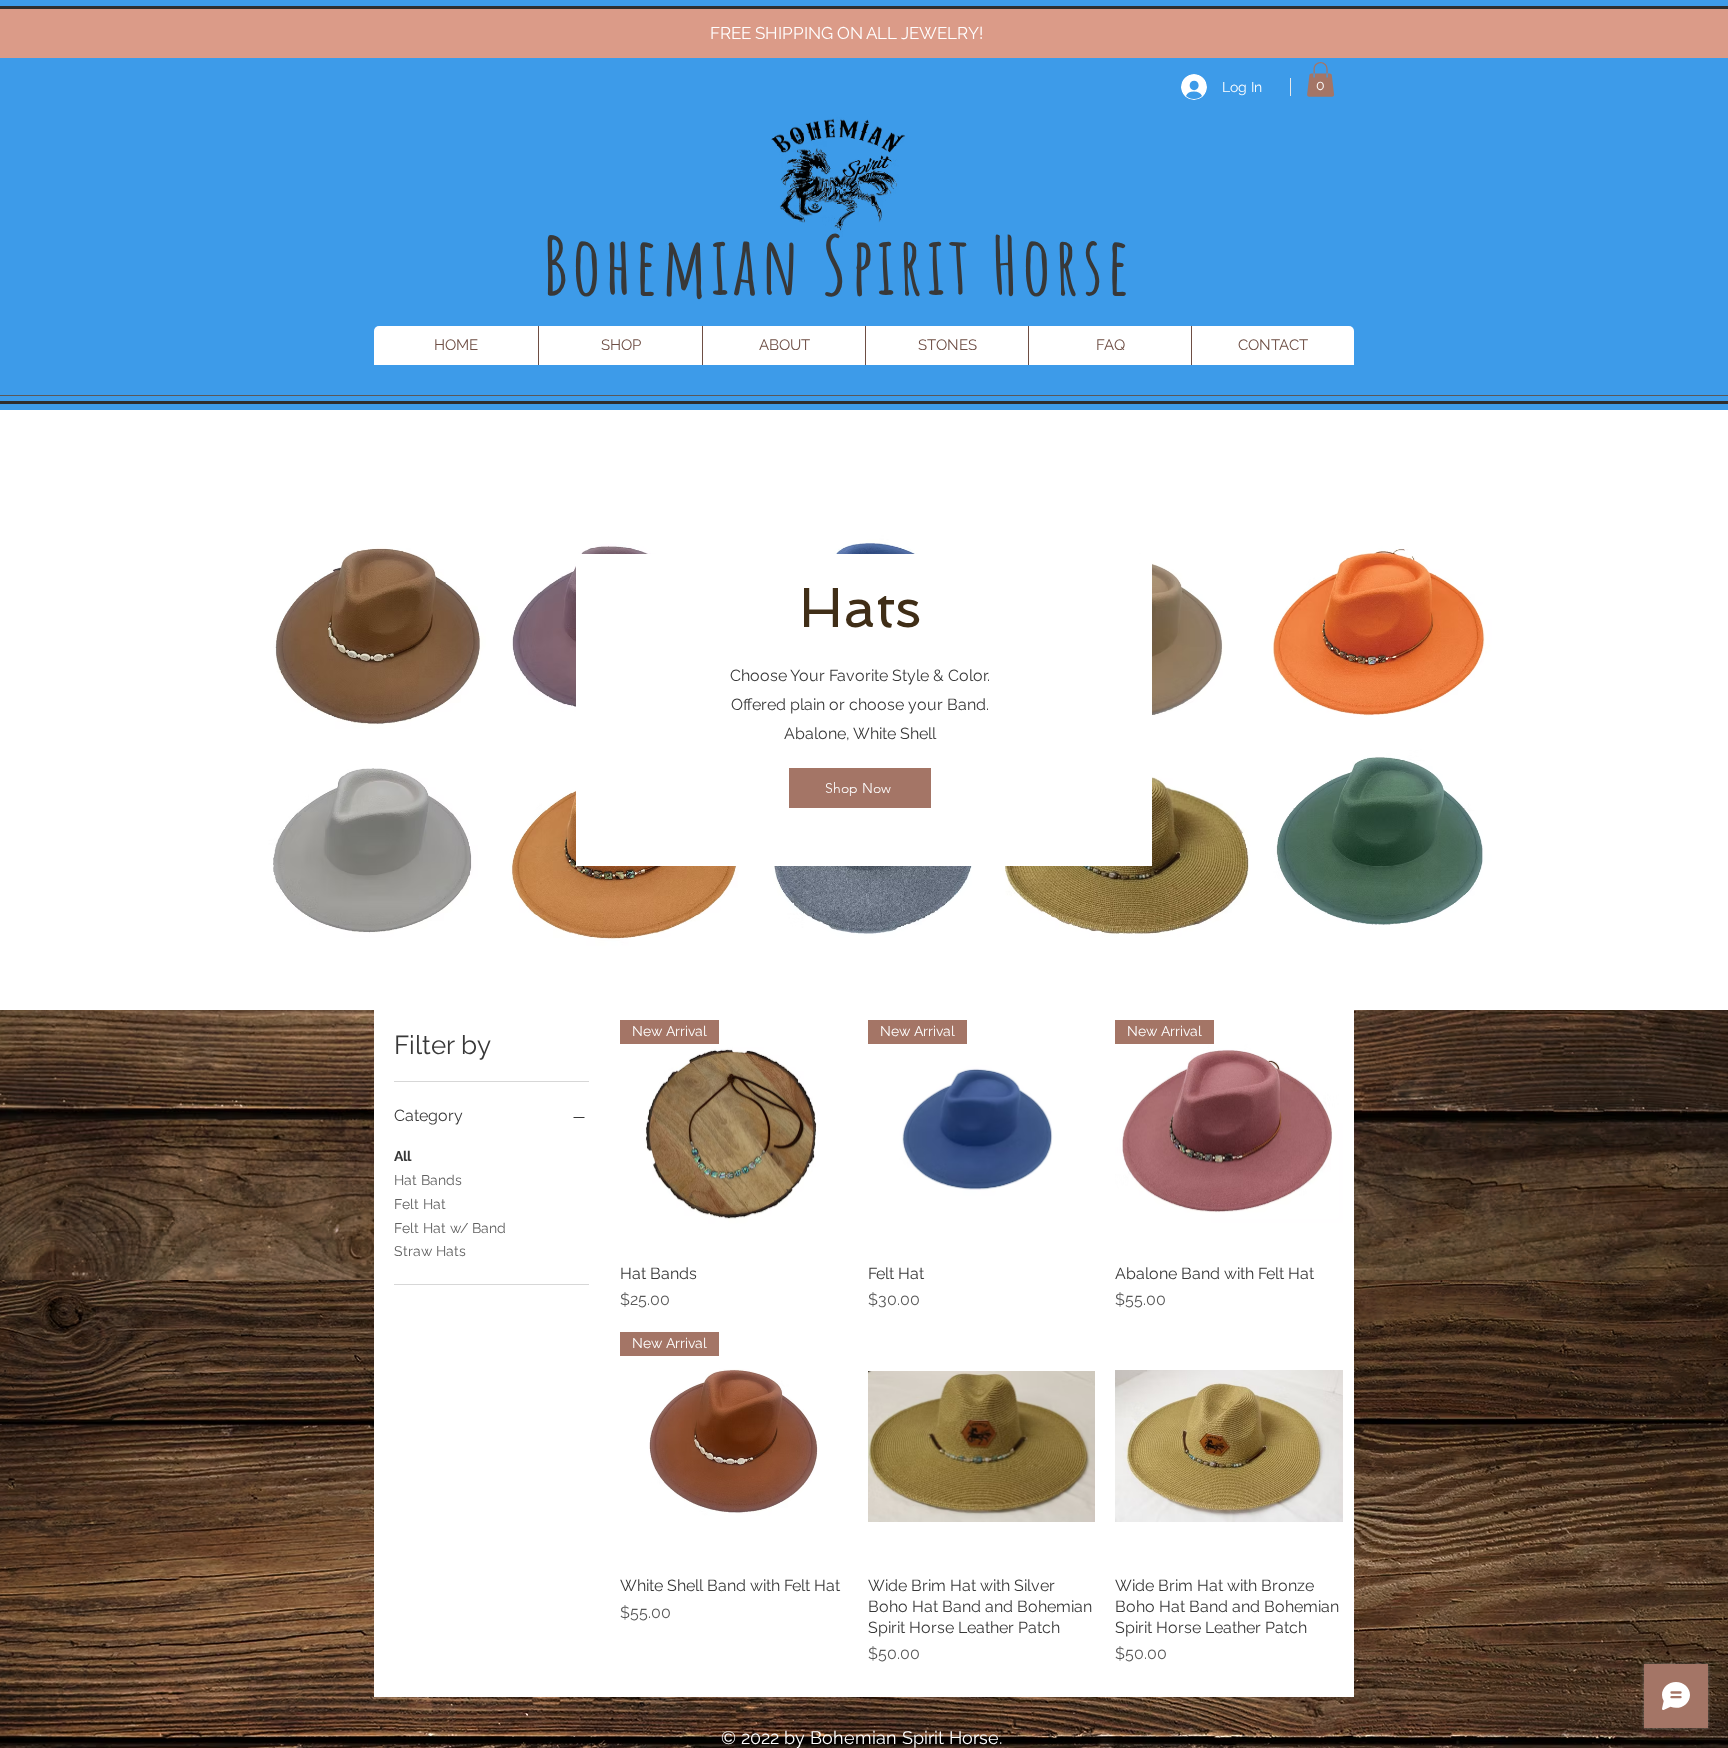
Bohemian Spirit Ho (799, 264)
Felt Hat (420, 1204)
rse (1094, 264)
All (402, 1156)
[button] (1320, 79)
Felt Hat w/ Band (450, 1228)
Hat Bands (428, 1180)
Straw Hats (430, 1251)
